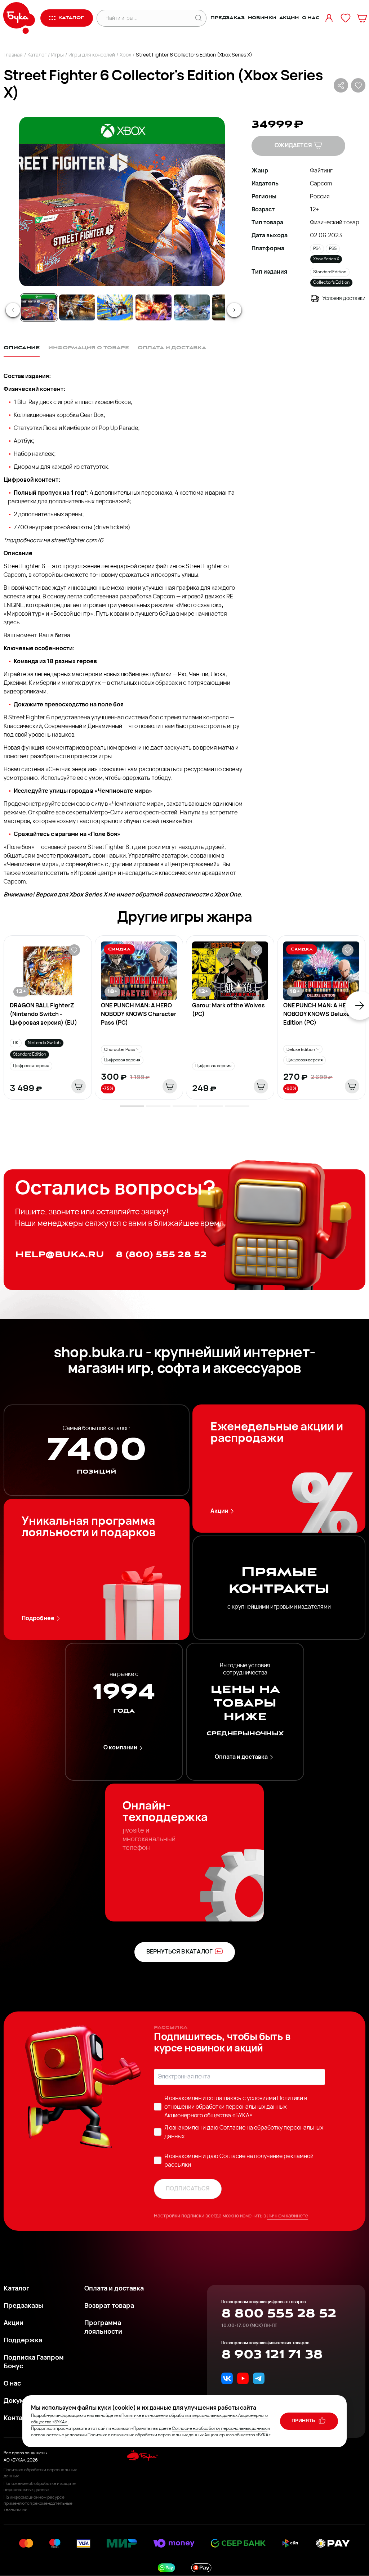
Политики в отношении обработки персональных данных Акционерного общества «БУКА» (236, 2107)
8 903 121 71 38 (272, 2355)
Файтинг (321, 171)
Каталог (37, 55)
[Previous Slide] (13, 310)
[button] (121, 202)
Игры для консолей (92, 55)
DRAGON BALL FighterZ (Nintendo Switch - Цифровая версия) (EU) (43, 1015)
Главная (13, 55)
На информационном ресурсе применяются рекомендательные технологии (38, 2504)
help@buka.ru (60, 1255)
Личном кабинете (288, 2216)
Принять (304, 2421)
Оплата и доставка (241, 1757)
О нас (311, 18)
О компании (120, 1748)
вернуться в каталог (179, 1952)
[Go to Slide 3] (115, 307)
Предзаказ (228, 18)
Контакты (19, 2419)
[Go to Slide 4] (154, 307)
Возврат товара (109, 2306)
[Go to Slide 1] (39, 307)
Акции (289, 18)
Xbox (125, 55)
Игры (57, 55)
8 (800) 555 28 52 (161, 1255)
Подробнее (38, 1619)
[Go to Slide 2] (77, 307)
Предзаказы (23, 2306)
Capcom (321, 184)
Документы (22, 2401)
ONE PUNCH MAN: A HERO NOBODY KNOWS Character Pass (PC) (139, 1015)
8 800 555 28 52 (279, 2314)
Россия (320, 197)
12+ (314, 210)
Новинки (262, 18)
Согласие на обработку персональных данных (219, 2429)
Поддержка (23, 2341)
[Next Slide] (234, 310)
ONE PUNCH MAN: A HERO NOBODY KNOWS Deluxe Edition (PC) (319, 1015)
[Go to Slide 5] (192, 307)
